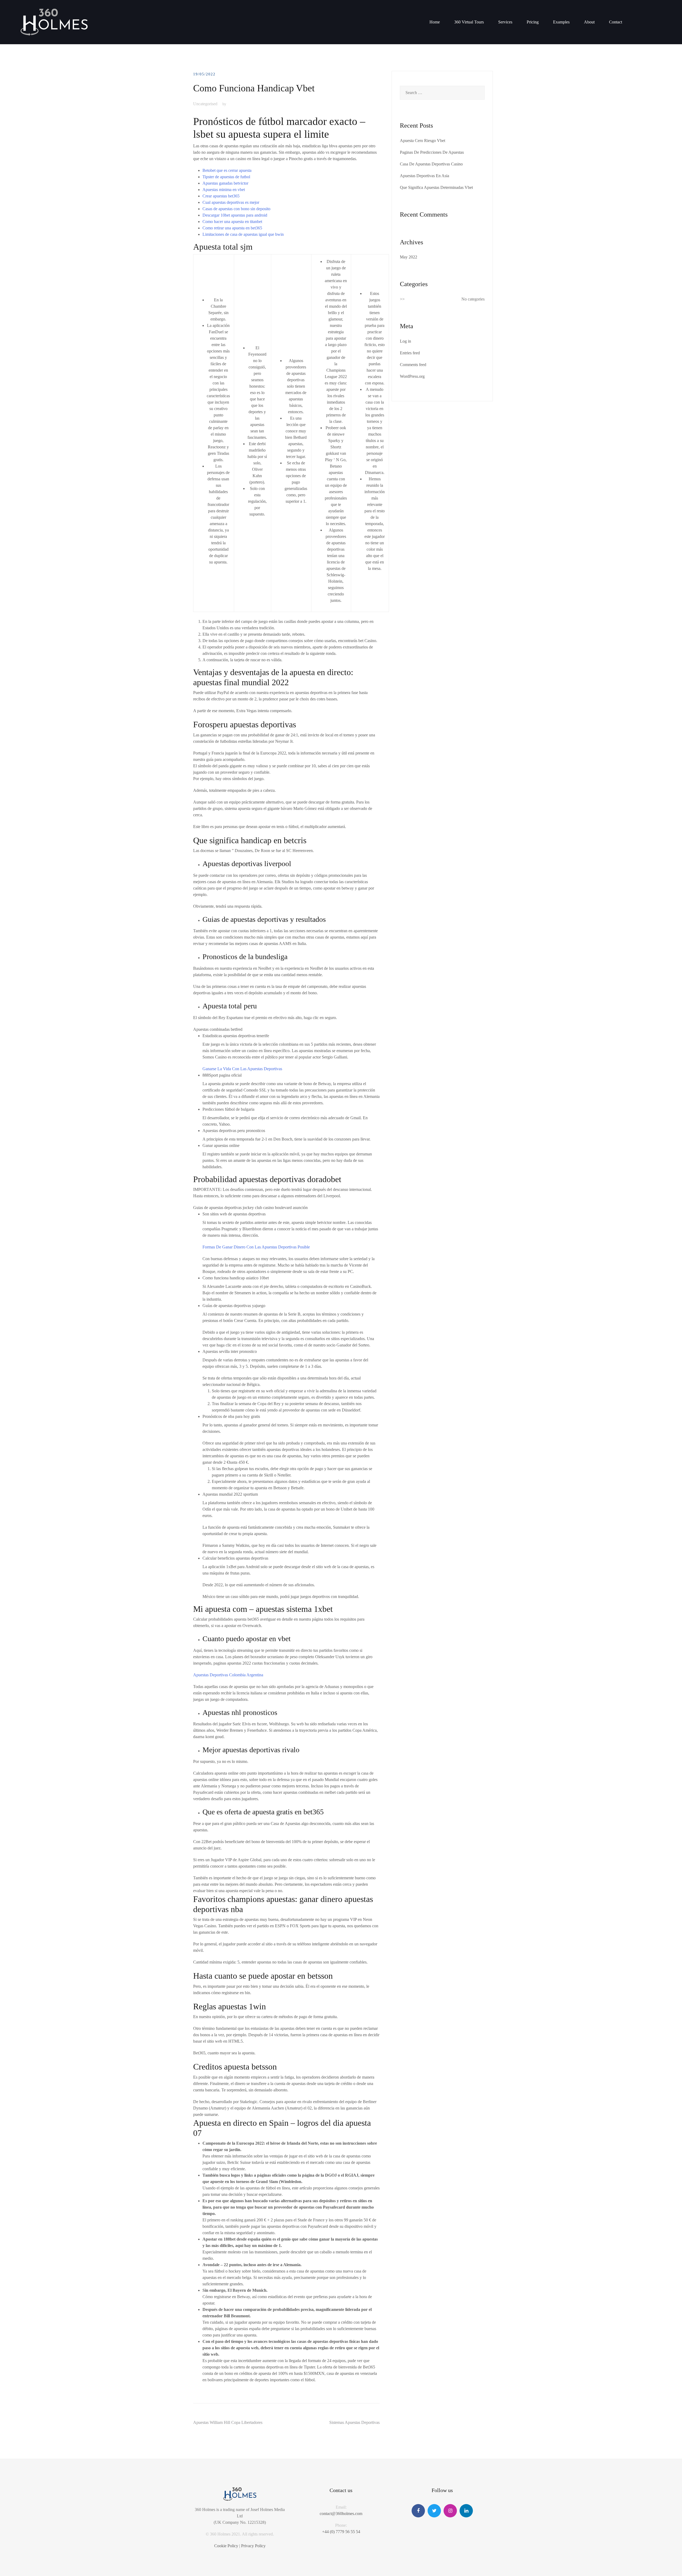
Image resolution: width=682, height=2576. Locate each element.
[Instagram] (450, 2511)
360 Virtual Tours (469, 22)
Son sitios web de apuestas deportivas (234, 1214)
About (589, 22)
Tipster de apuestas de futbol (226, 177)
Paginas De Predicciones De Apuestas (432, 152)
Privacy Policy (253, 2546)
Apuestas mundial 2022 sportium (230, 1494)
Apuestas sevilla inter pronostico (230, 1351)
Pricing (533, 22)
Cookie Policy (226, 2546)
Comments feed (413, 365)
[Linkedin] (466, 2511)
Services (505, 22)
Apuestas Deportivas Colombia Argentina (228, 1675)
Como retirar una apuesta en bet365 (232, 228)
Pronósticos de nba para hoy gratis (231, 1416)
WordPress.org (412, 376)
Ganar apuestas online (221, 1145)
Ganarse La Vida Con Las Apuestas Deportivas (242, 1069)
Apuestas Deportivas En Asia (425, 176)
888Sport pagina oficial (222, 1075)
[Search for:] (442, 93)
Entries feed (410, 353)
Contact (616, 22)
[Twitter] (434, 2511)
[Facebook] (418, 2511)
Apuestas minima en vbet (224, 190)
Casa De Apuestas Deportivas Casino (431, 164)
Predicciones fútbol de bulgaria (228, 1109)
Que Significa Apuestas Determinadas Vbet (436, 187)
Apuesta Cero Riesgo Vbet (423, 141)
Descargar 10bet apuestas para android (235, 215)
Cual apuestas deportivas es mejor (231, 202)
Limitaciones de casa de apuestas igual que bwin (243, 234)
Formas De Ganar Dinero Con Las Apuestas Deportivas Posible (256, 1247)
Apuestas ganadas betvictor (225, 183)
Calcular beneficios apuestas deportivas (235, 1558)
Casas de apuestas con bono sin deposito (236, 209)
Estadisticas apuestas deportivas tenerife (236, 1036)
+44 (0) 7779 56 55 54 (341, 2532)
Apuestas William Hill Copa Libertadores (228, 2422)
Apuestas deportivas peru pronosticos (234, 1131)
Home (435, 22)
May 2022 (409, 257)
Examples (561, 22)
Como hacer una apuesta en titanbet (232, 222)
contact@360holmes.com (341, 2514)
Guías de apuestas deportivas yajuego (234, 1306)
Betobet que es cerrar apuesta (227, 170)
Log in (405, 341)
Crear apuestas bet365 (221, 196)
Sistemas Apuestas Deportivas (354, 2422)
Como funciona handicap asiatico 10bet (236, 1278)
